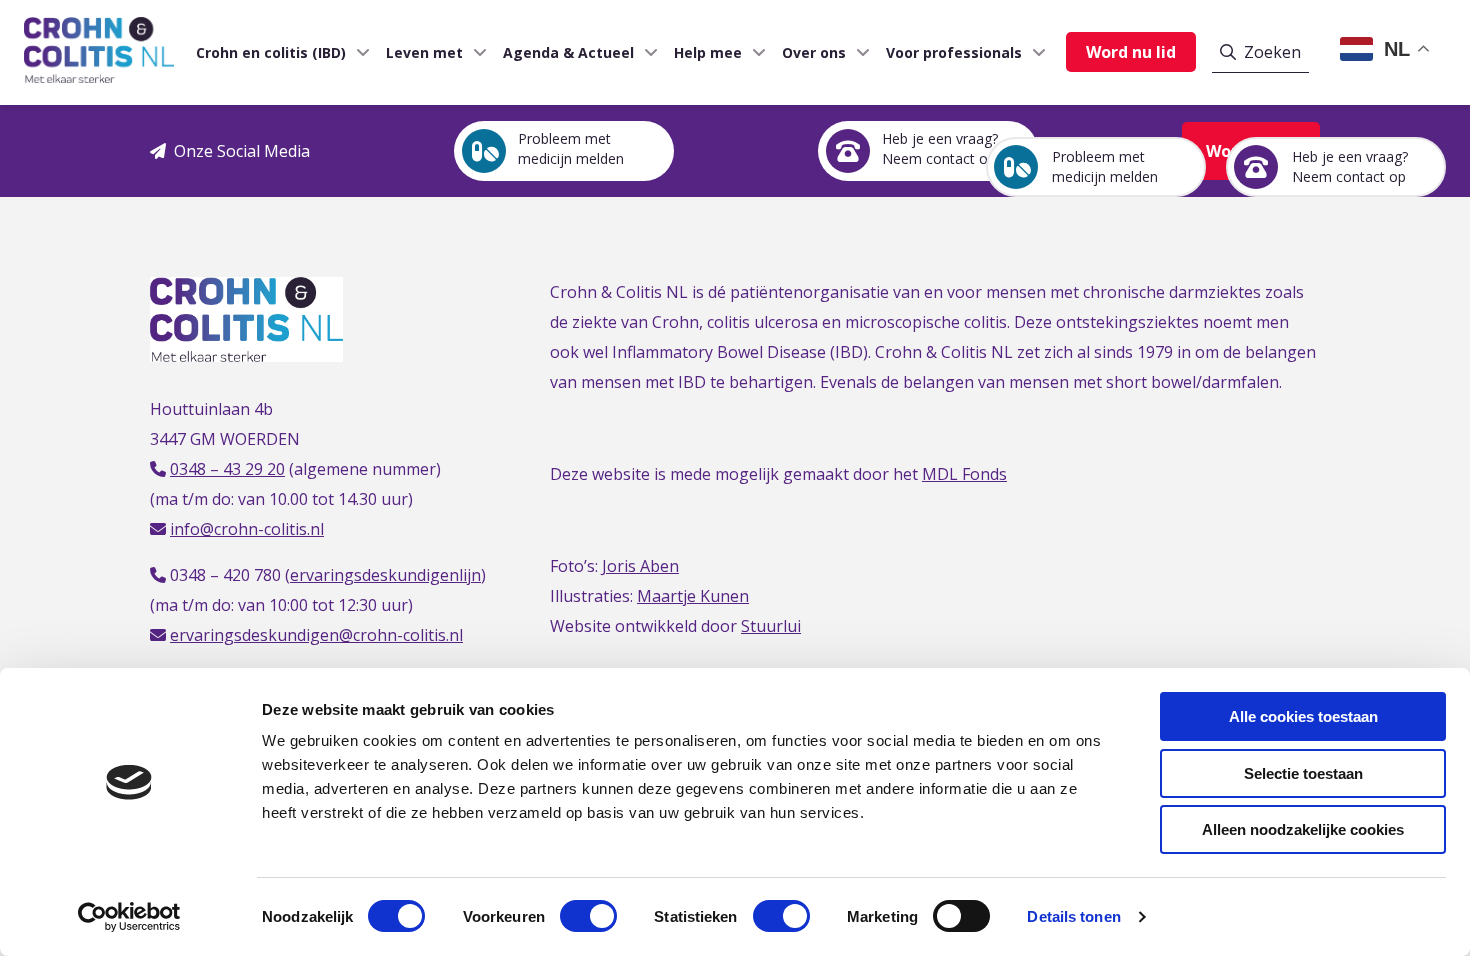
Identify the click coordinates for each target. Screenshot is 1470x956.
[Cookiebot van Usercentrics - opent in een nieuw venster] (129, 917)
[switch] (588, 916)
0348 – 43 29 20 (227, 469)
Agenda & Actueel (568, 52)
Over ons (814, 52)
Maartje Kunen (693, 596)
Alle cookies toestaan (1303, 716)
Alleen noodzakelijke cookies (1303, 829)
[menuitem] (275, 52)
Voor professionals (954, 52)
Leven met (424, 52)
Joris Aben (640, 566)
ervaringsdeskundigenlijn (385, 575)
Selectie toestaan (1303, 773)
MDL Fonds (964, 474)
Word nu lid (1131, 52)
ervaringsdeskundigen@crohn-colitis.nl (316, 635)
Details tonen (1073, 916)
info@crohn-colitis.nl (247, 529)
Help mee (708, 52)
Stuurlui (771, 626)
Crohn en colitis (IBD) (271, 52)
